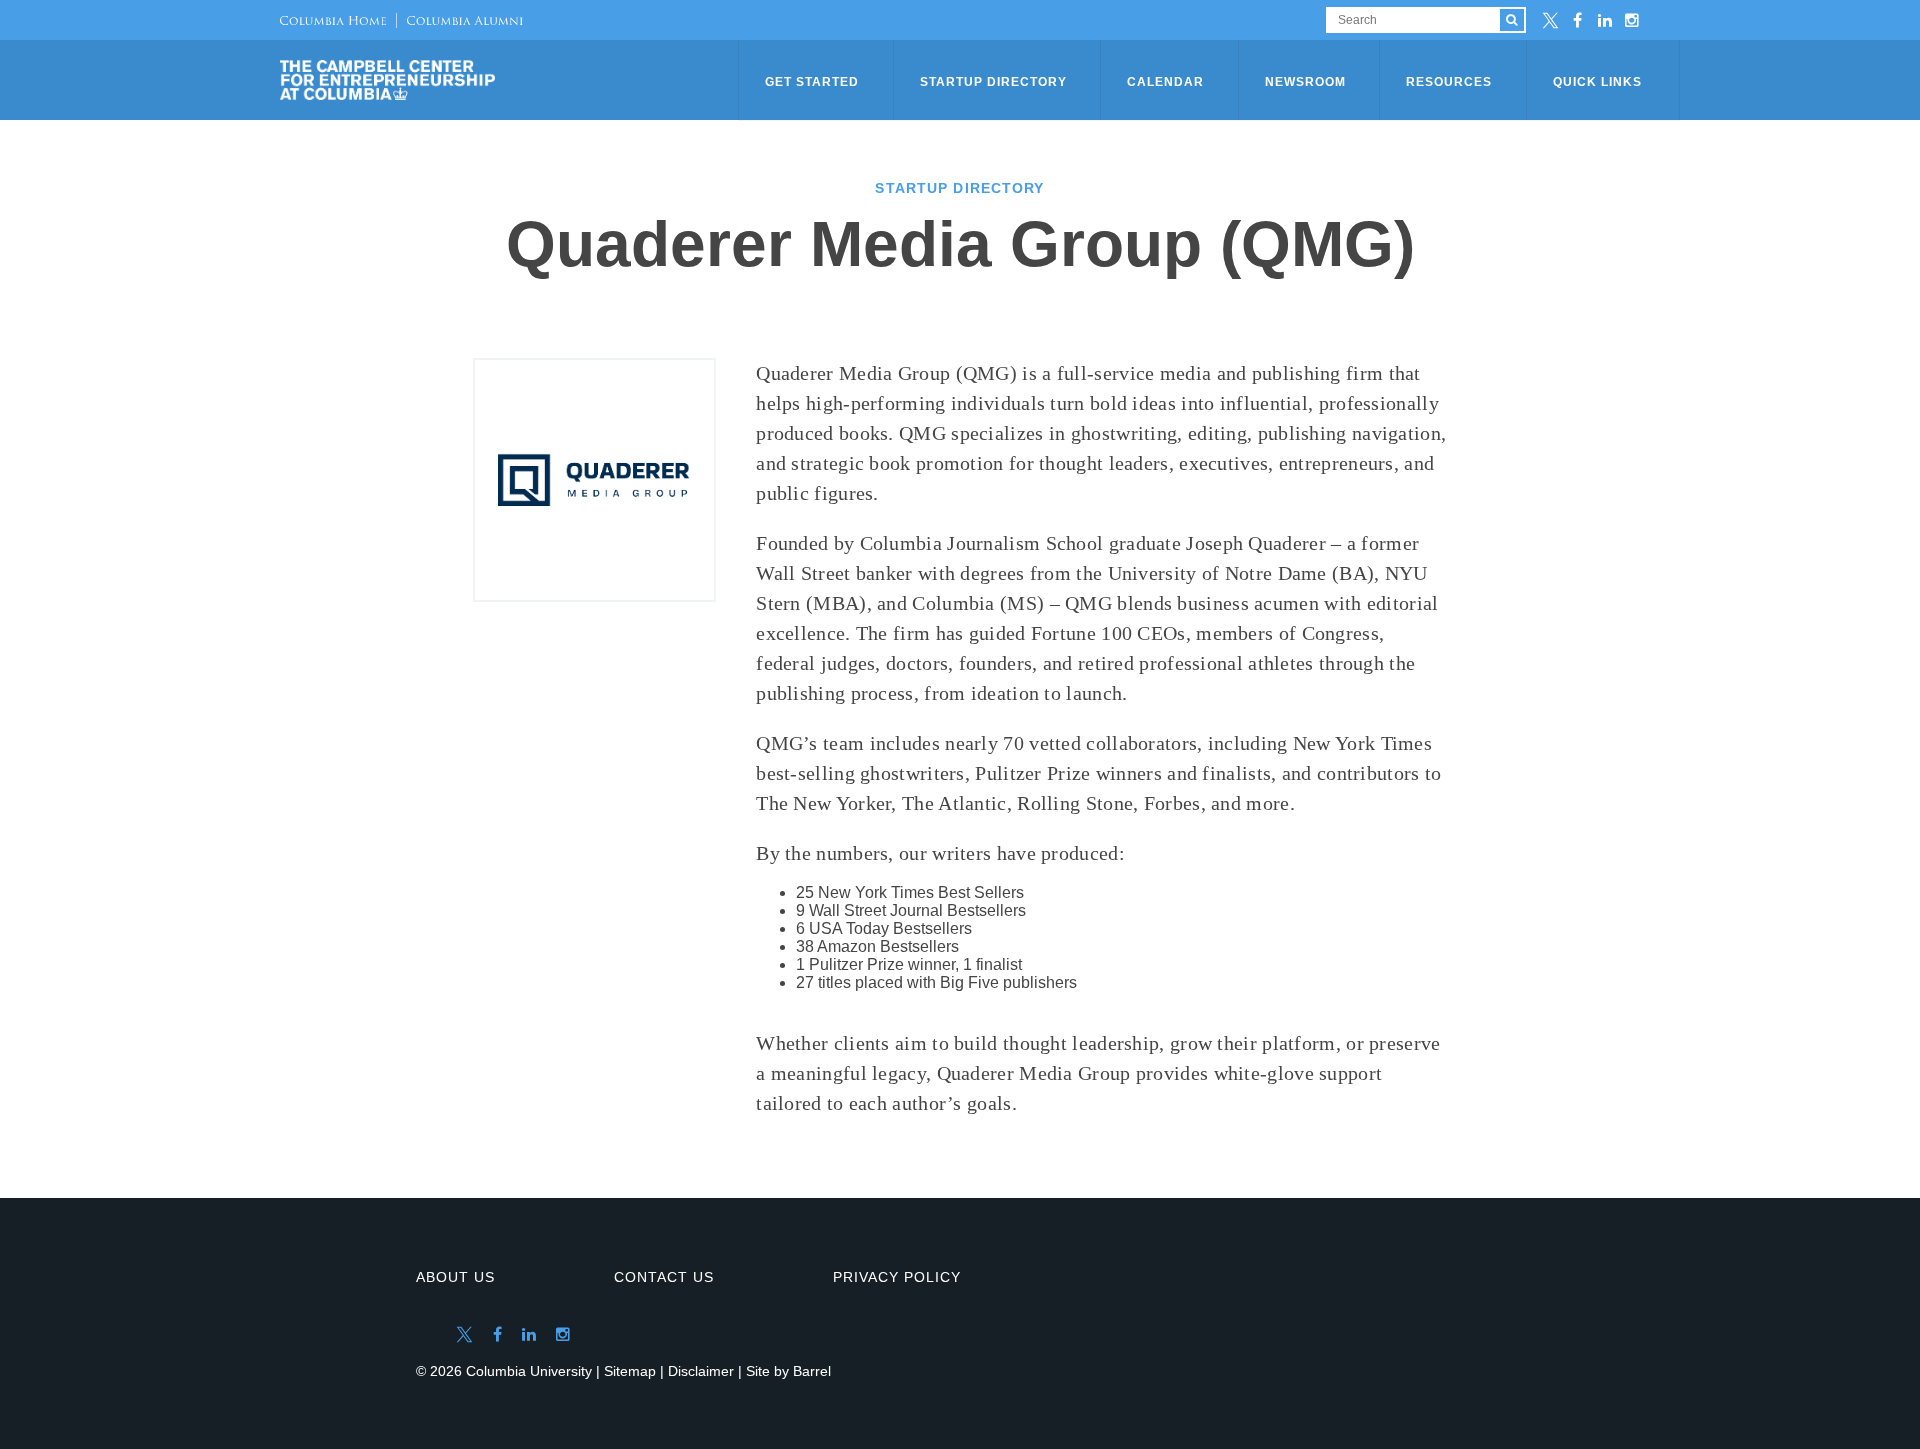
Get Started (812, 82)
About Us (455, 1277)
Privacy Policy (897, 1277)
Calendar (1165, 82)
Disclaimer (701, 1371)
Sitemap (630, 1371)
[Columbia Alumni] (459, 20)
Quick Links (1597, 82)
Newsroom (1305, 82)
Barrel (812, 1371)
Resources (1449, 82)
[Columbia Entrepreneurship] (511, 80)
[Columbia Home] (333, 20)
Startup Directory (993, 82)
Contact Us (664, 1277)
